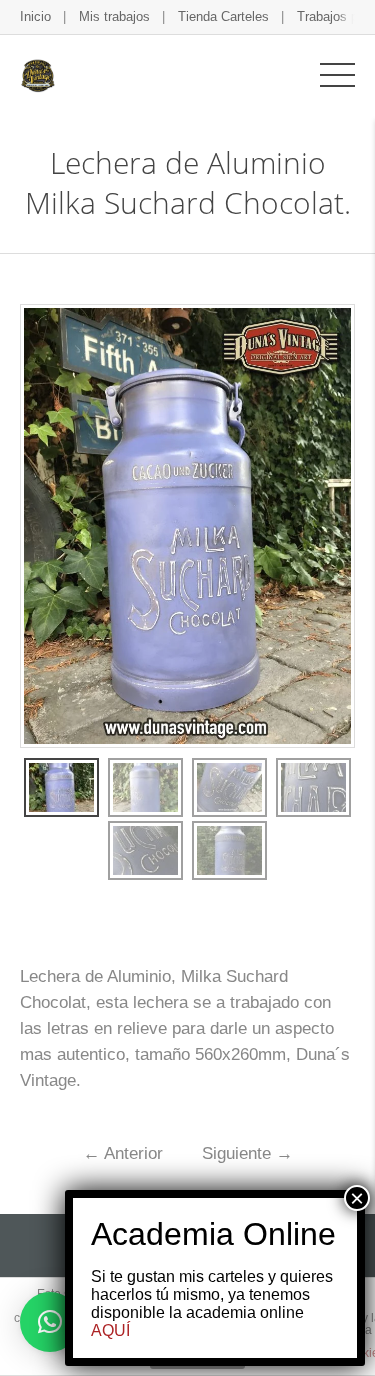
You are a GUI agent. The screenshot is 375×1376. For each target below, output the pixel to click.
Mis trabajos (114, 16)
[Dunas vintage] (37, 74)
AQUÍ (110, 1330)
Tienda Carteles (223, 16)
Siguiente (247, 1153)
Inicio (35, 16)
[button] (50, 1322)
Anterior (123, 1153)
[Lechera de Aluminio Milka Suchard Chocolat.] (61, 787)
